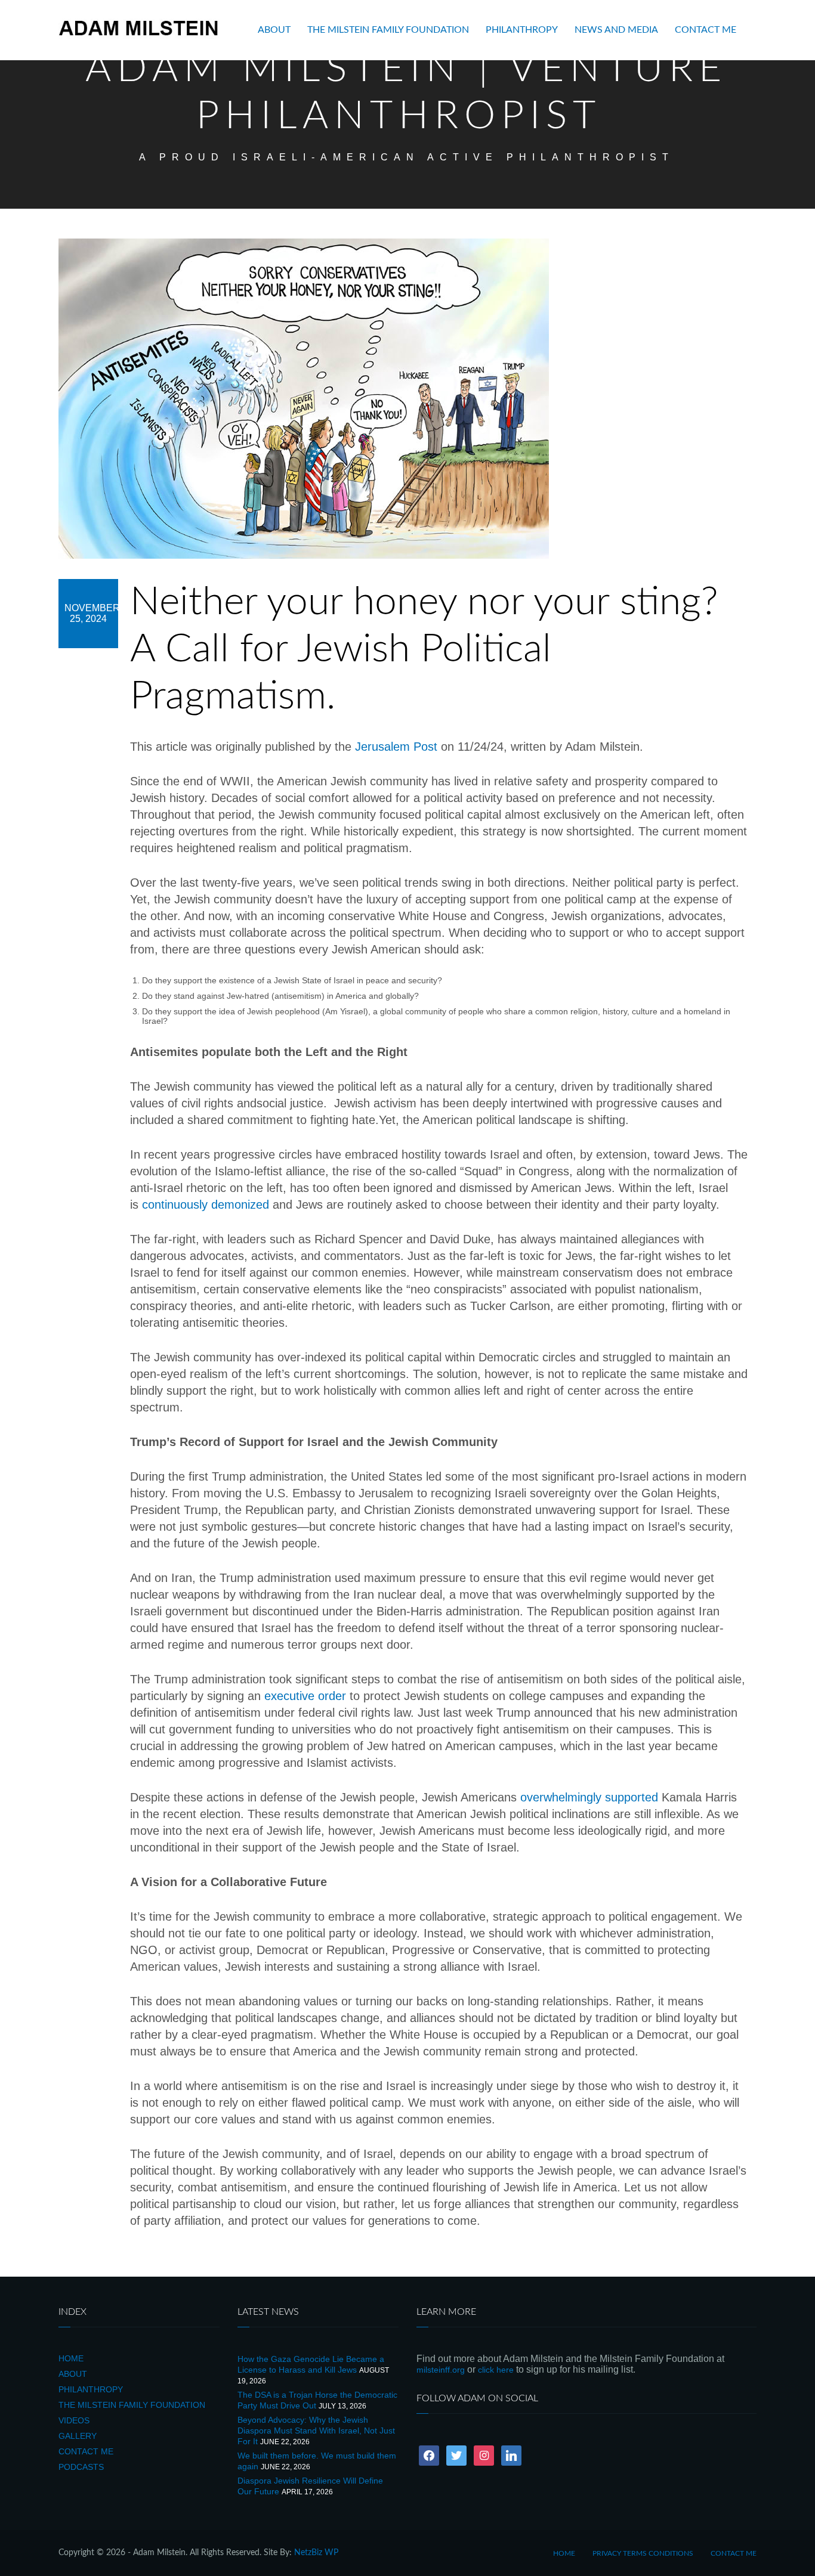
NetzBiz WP (316, 2553)
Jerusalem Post (396, 747)
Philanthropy (522, 30)
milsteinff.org (441, 2370)
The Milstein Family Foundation (388, 30)
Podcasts (81, 2467)
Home (71, 2358)
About (274, 30)
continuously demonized (206, 1205)
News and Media (616, 30)
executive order (305, 1696)
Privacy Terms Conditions (643, 2553)
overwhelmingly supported (589, 1797)
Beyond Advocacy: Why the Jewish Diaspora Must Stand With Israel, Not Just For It (316, 2431)
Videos (74, 2420)
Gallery (78, 2436)
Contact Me (706, 30)
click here (496, 2370)
